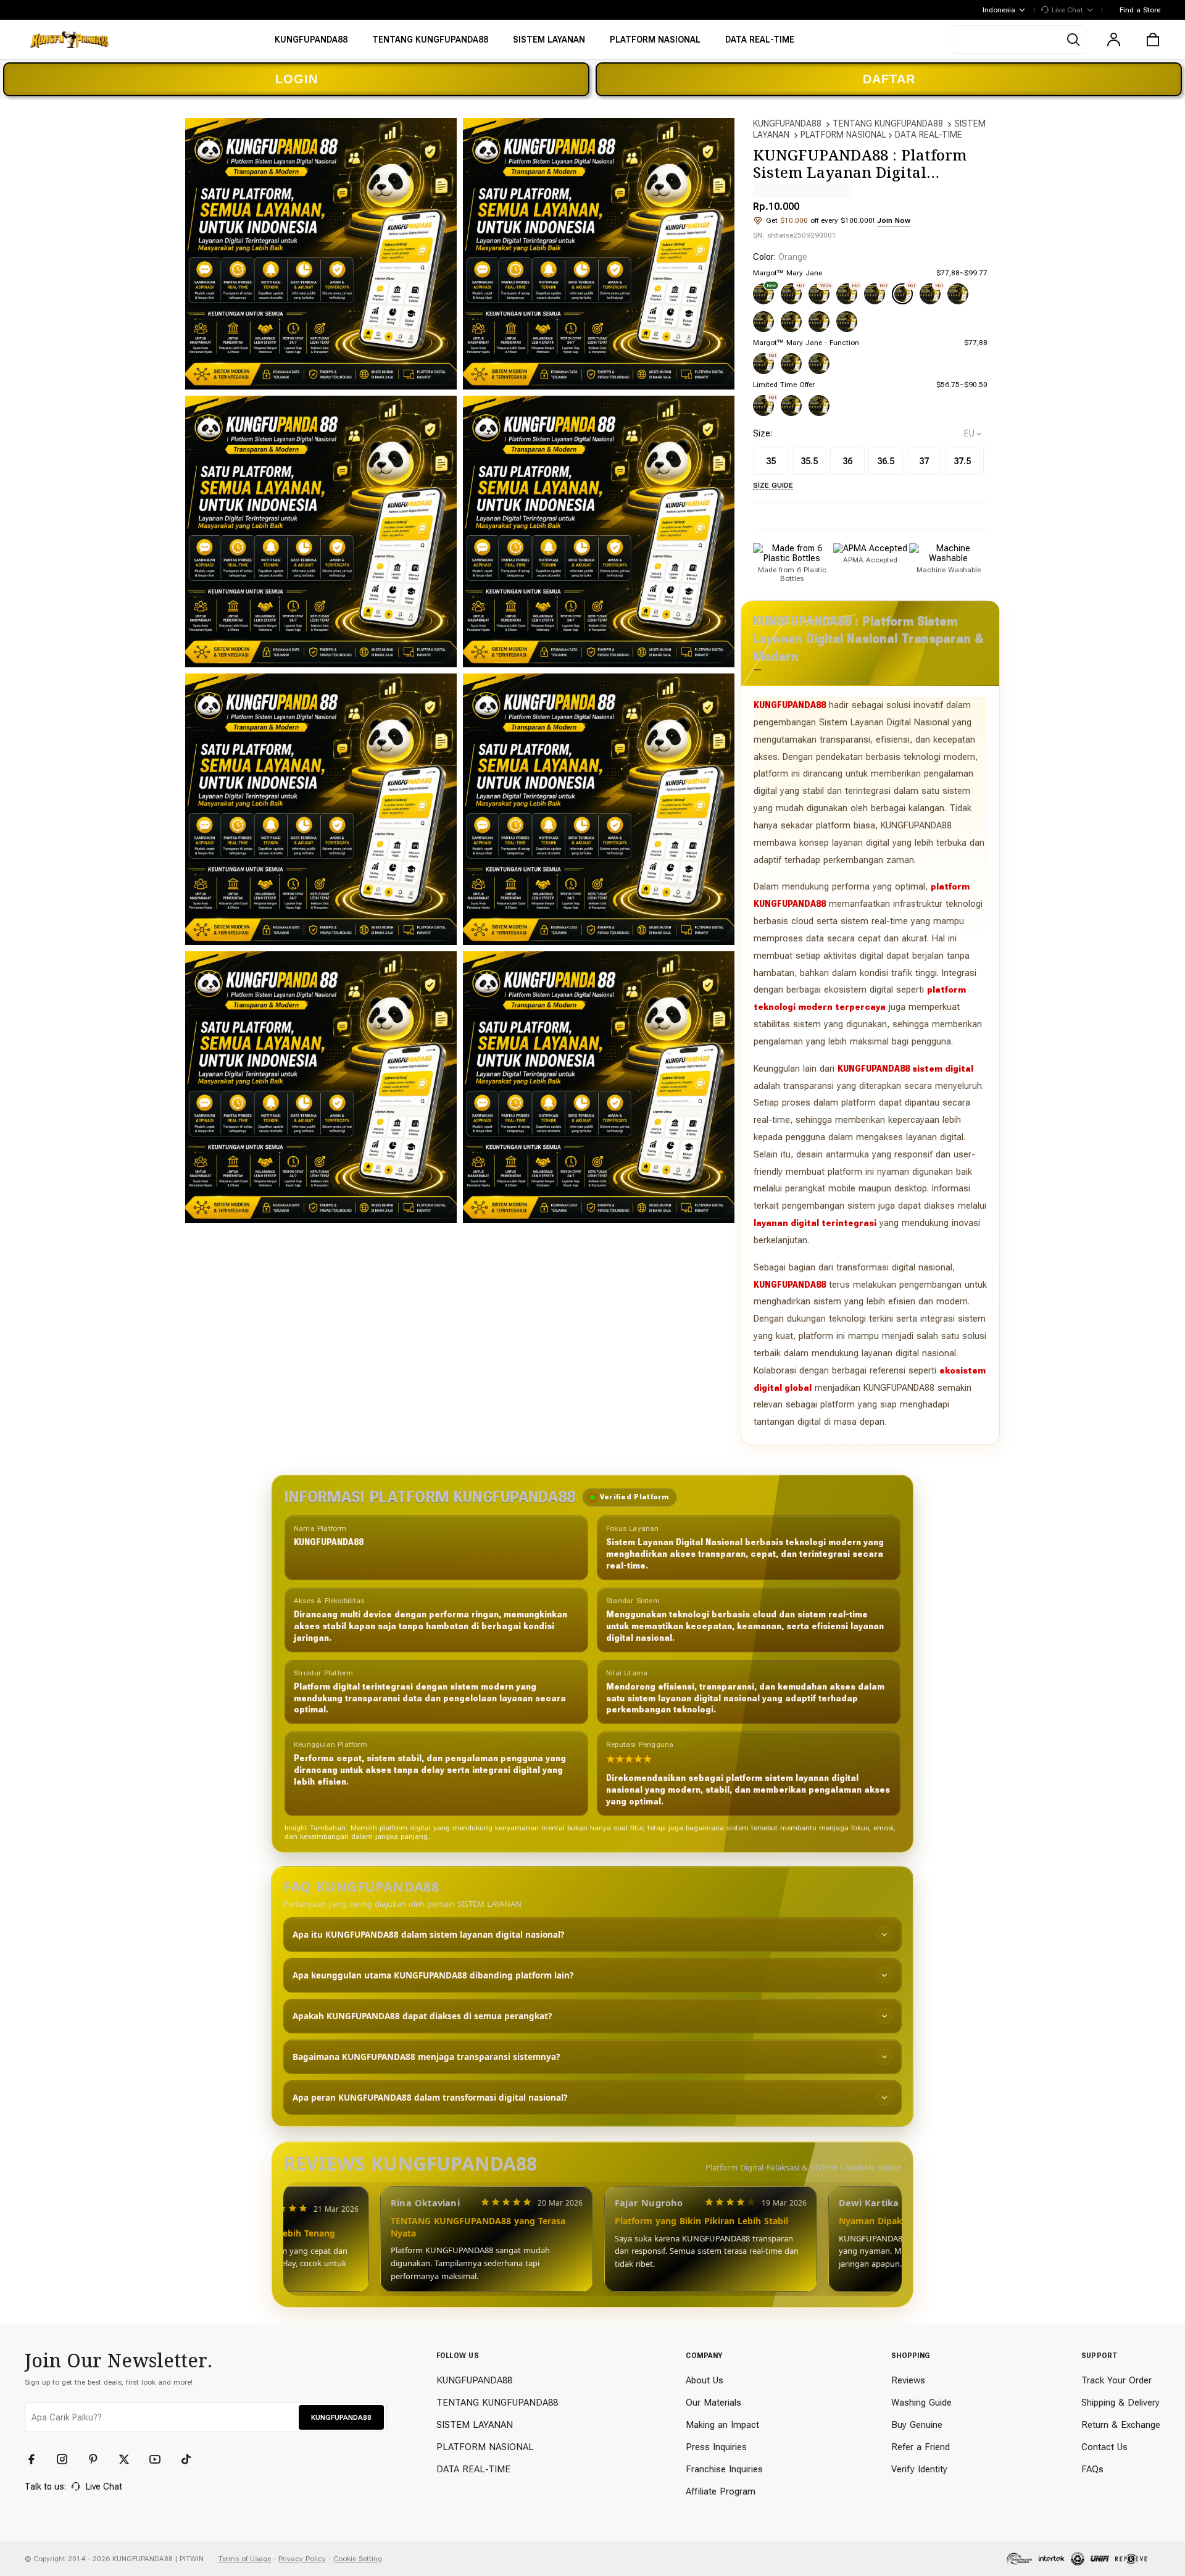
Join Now (894, 220)
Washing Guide (921, 2403)
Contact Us (1104, 2447)
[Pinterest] (99, 2459)
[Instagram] (68, 2459)
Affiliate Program (721, 2491)
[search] (1019, 40)
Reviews (908, 2380)
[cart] (1153, 40)
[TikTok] (191, 2459)
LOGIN (297, 79)
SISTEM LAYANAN (475, 2425)
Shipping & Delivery (1121, 2403)
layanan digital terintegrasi (815, 1223)
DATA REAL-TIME (929, 135)
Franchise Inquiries (724, 2469)
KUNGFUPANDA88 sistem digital (905, 1069)
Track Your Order (1116, 2380)
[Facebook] (37, 2459)
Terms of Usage (245, 2559)
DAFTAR (889, 79)
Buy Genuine (917, 2425)
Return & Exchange (1121, 2425)
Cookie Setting (358, 2559)
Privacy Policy (302, 2559)
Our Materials (713, 2403)
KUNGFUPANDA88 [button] (341, 2417)
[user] (1113, 40)
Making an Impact (722, 2425)
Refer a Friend (921, 2447)
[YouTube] (160, 2459)
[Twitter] (130, 2459)
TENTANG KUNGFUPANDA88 (888, 123)
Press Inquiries (716, 2447)
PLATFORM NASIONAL (843, 135)
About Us (705, 2380)
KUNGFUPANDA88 (787, 123)
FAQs (1092, 2469)
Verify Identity (919, 2469)
